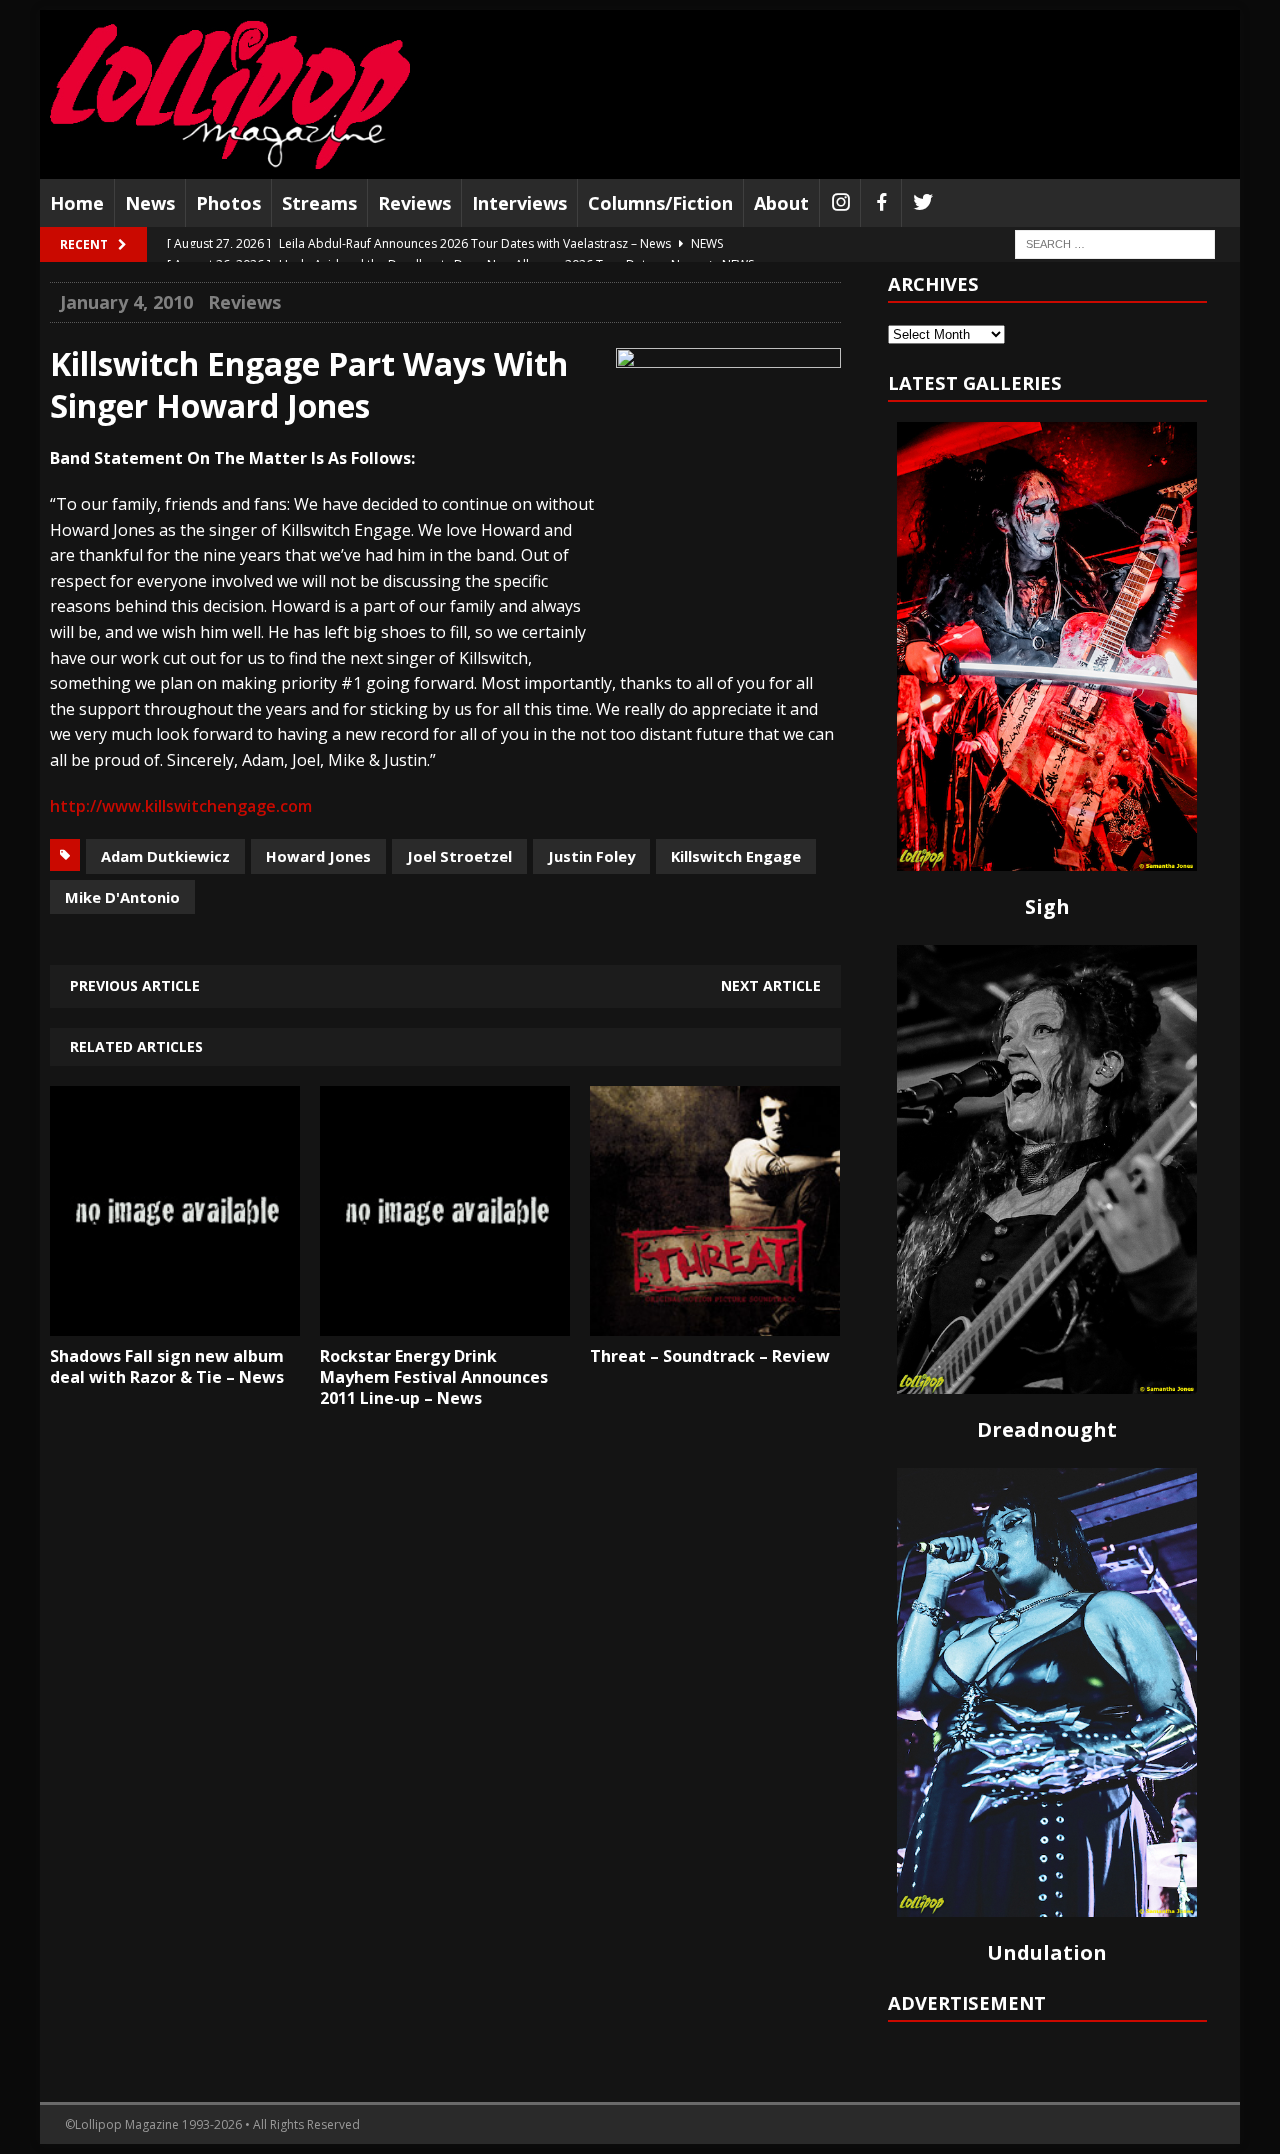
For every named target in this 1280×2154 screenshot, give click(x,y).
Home (77, 203)
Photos (228, 203)
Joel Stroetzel (459, 856)
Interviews (519, 203)
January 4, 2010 (126, 302)
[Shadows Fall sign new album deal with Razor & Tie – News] (175, 1322)
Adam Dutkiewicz (165, 856)
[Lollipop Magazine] (230, 94)
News (150, 203)
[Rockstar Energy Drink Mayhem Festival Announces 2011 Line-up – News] (445, 1322)
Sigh (1047, 906)
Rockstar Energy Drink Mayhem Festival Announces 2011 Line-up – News (434, 1377)
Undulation (1047, 1952)
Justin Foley (591, 856)
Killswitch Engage (736, 856)
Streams (319, 203)
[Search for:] (1115, 243)
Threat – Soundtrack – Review (710, 1356)
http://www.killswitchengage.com (181, 806)
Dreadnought (1047, 1429)
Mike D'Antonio (122, 897)
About (781, 203)
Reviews (414, 203)
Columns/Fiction (660, 203)
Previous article (135, 985)
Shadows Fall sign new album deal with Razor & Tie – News (167, 1366)
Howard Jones (318, 856)
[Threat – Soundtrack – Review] (715, 1322)
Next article (771, 985)
